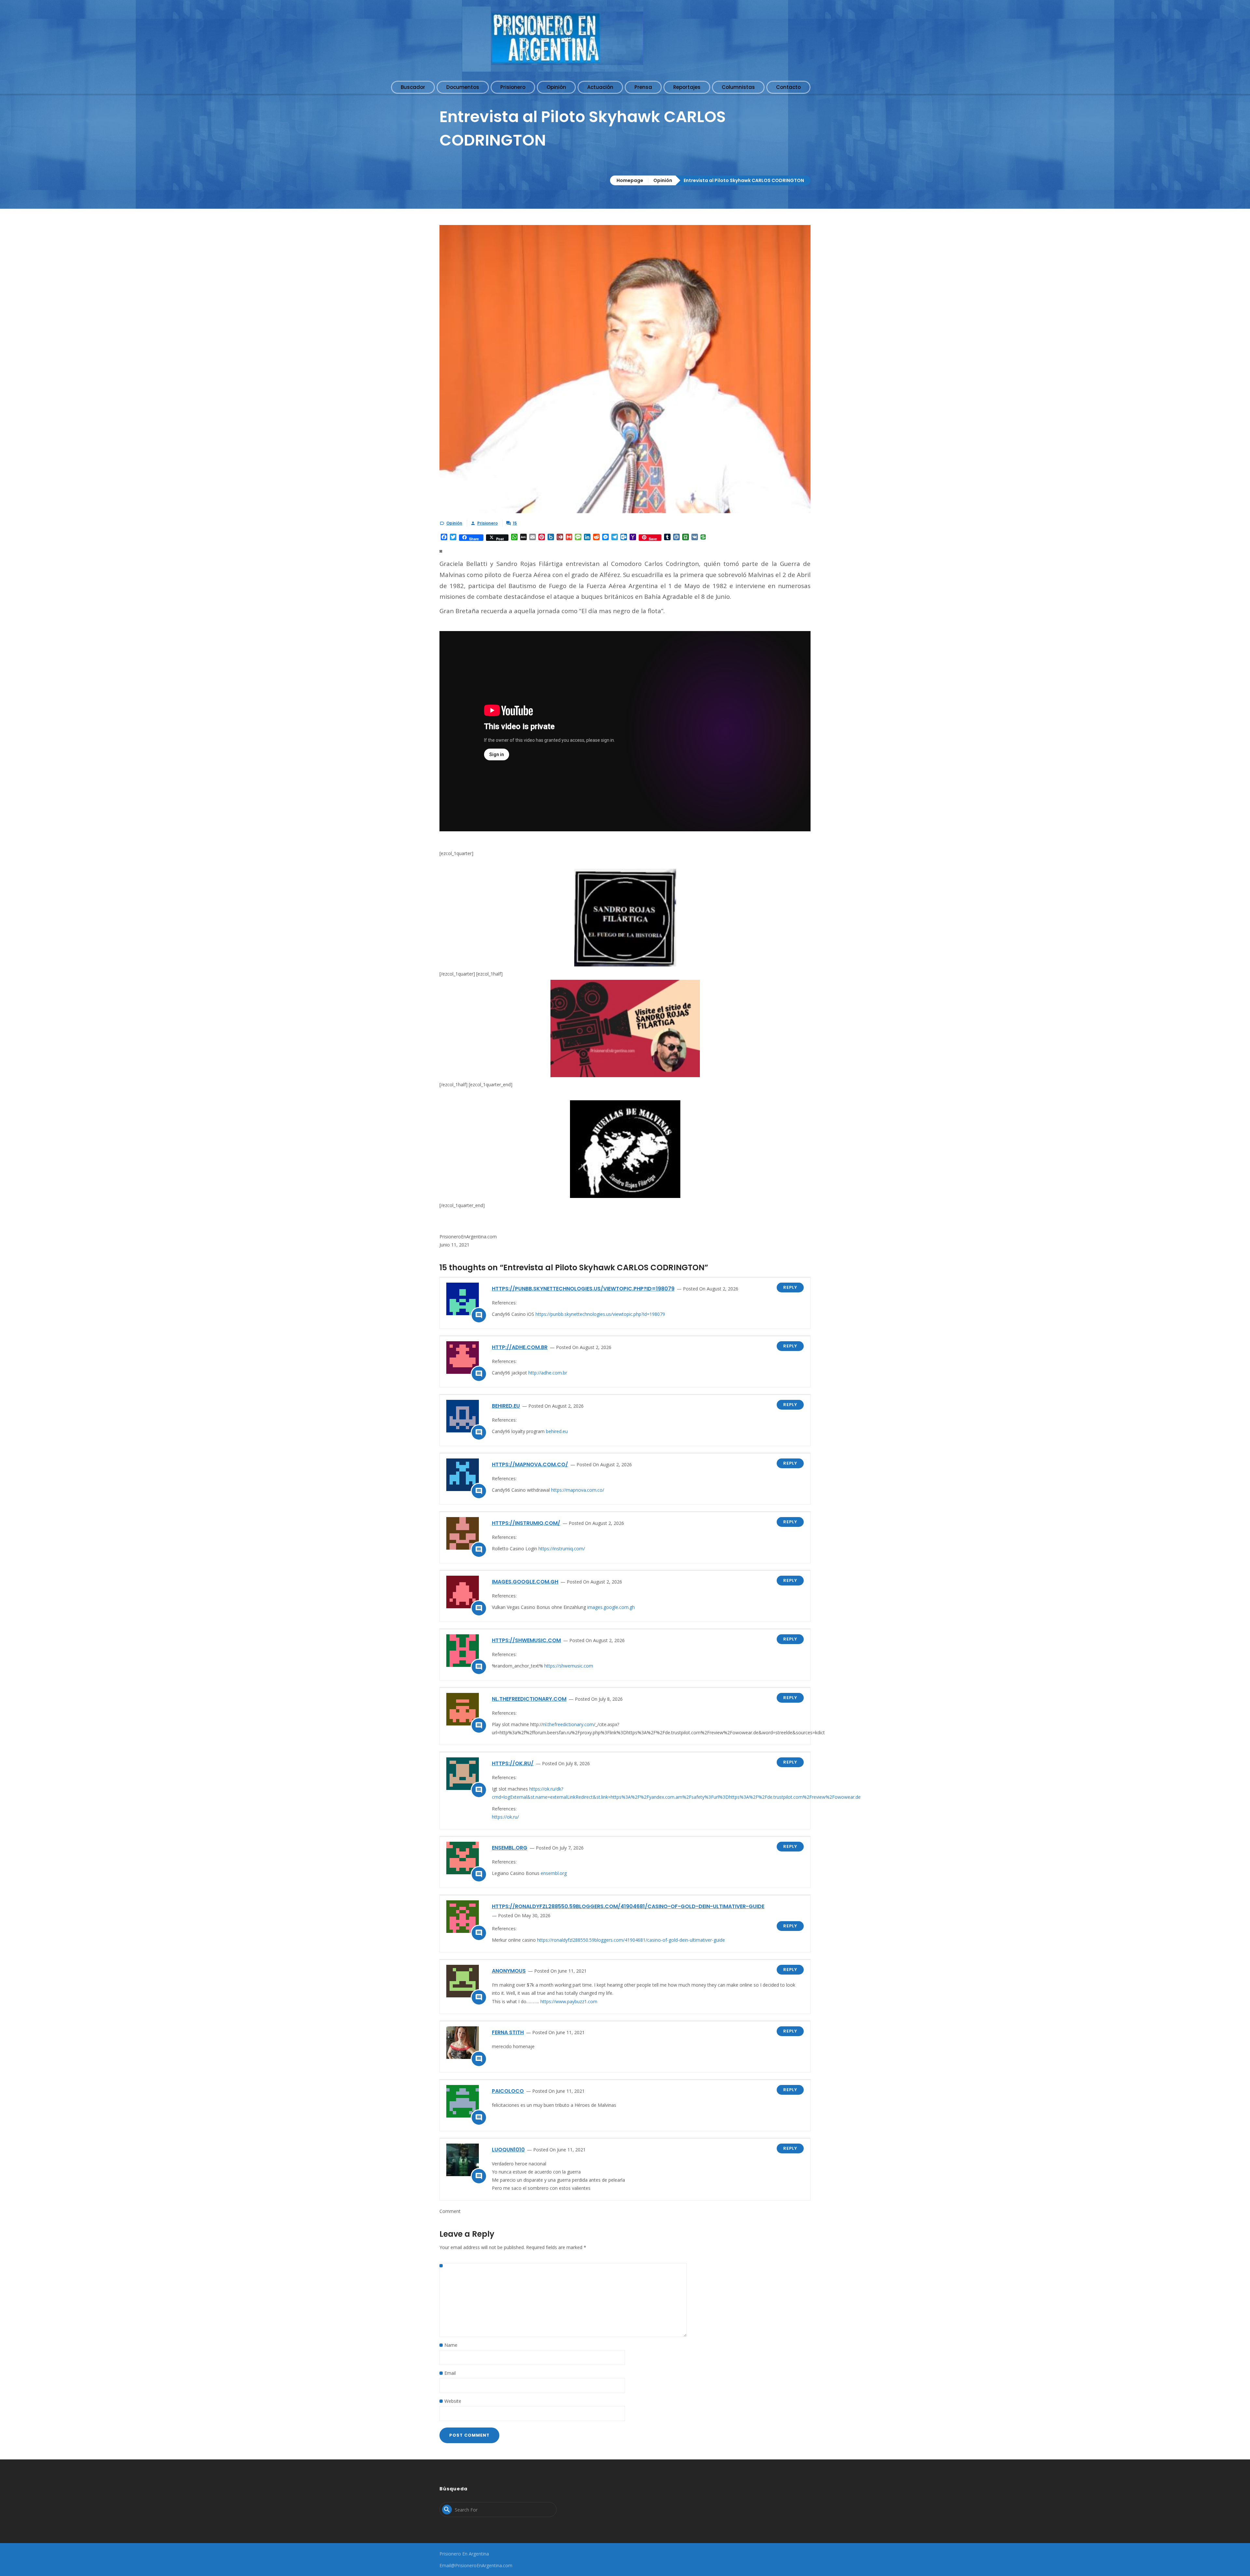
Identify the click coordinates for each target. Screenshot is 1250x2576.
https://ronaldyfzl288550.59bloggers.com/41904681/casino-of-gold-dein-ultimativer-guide (628, 1906)
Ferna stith (508, 2032)
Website (453, 2401)
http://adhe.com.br (520, 1347)
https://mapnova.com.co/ (530, 1464)
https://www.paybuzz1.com (569, 2001)
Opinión (663, 180)
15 (515, 523)
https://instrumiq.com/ (526, 1523)
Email (450, 2373)
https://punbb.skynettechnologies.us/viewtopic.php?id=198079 (583, 1289)
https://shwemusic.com (526, 1640)
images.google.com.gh (525, 1582)
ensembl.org (510, 1848)
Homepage (630, 180)
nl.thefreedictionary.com (529, 1699)
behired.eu (506, 1406)
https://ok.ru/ (513, 1763)
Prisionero (487, 523)
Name (451, 2345)
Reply (790, 1287)
